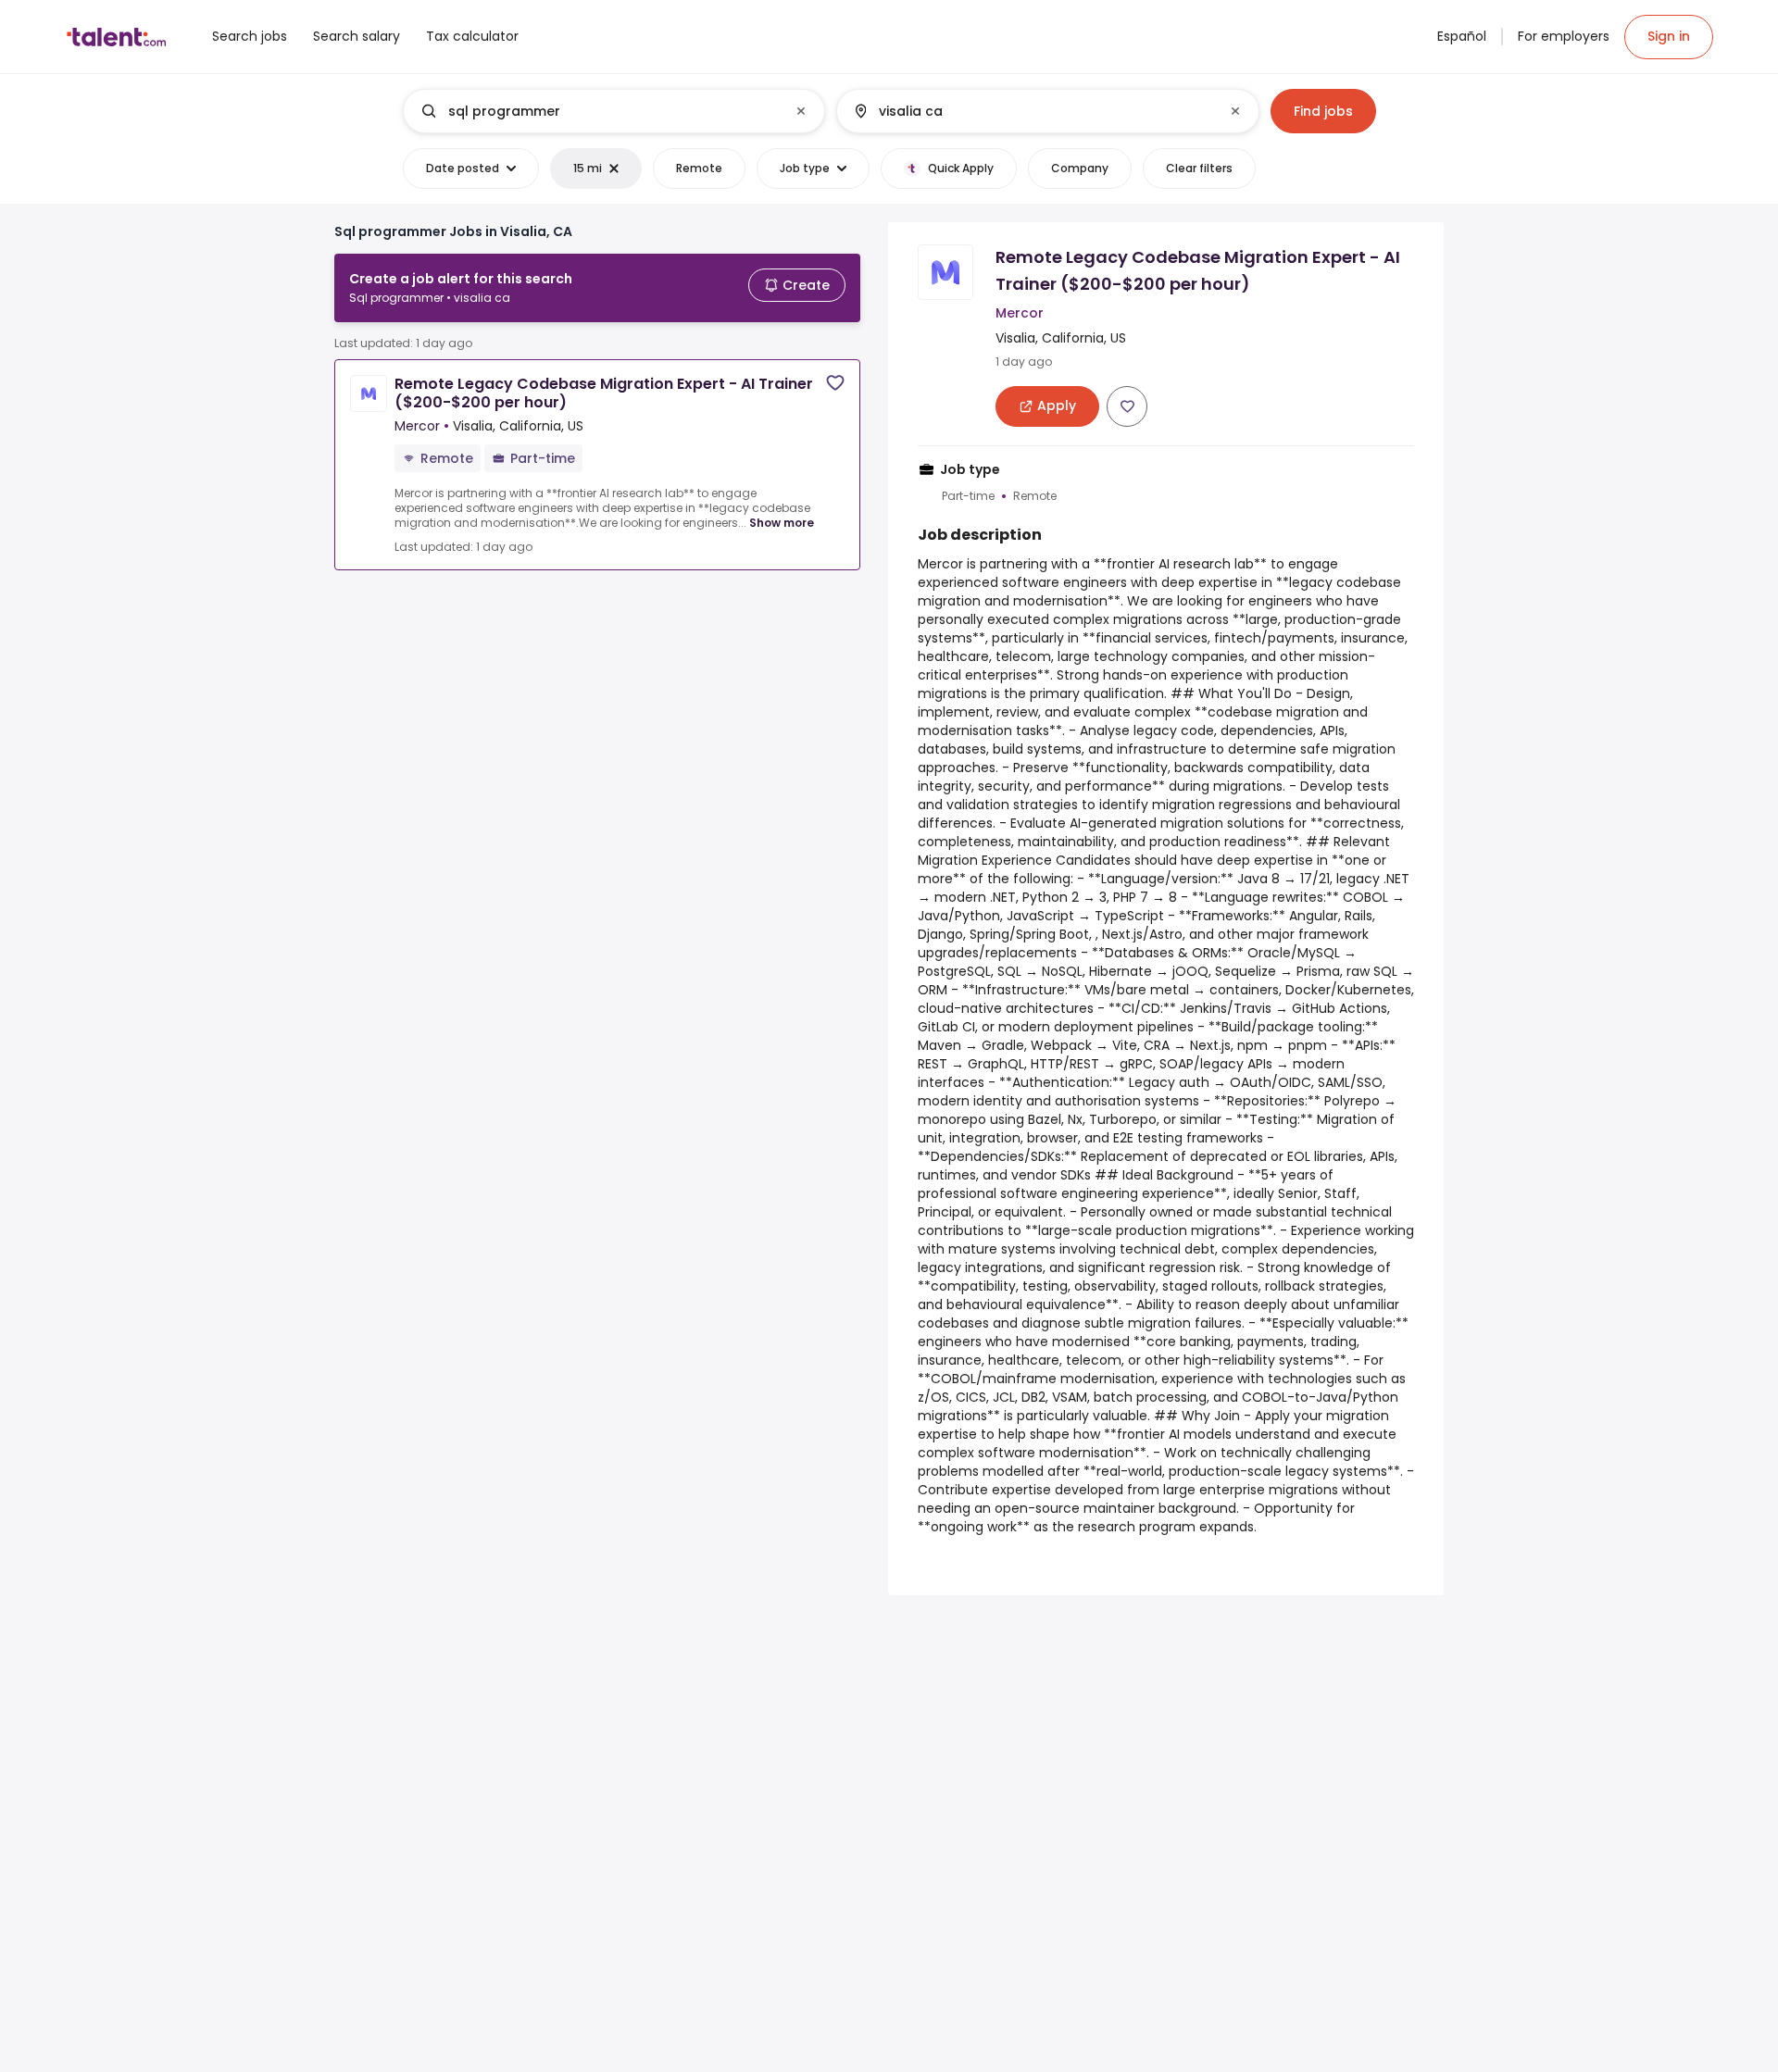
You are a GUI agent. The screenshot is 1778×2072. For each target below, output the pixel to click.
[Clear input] (801, 111)
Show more (782, 523)
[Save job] (835, 383)
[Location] (1032, 111)
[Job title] (599, 111)
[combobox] (613, 111)
